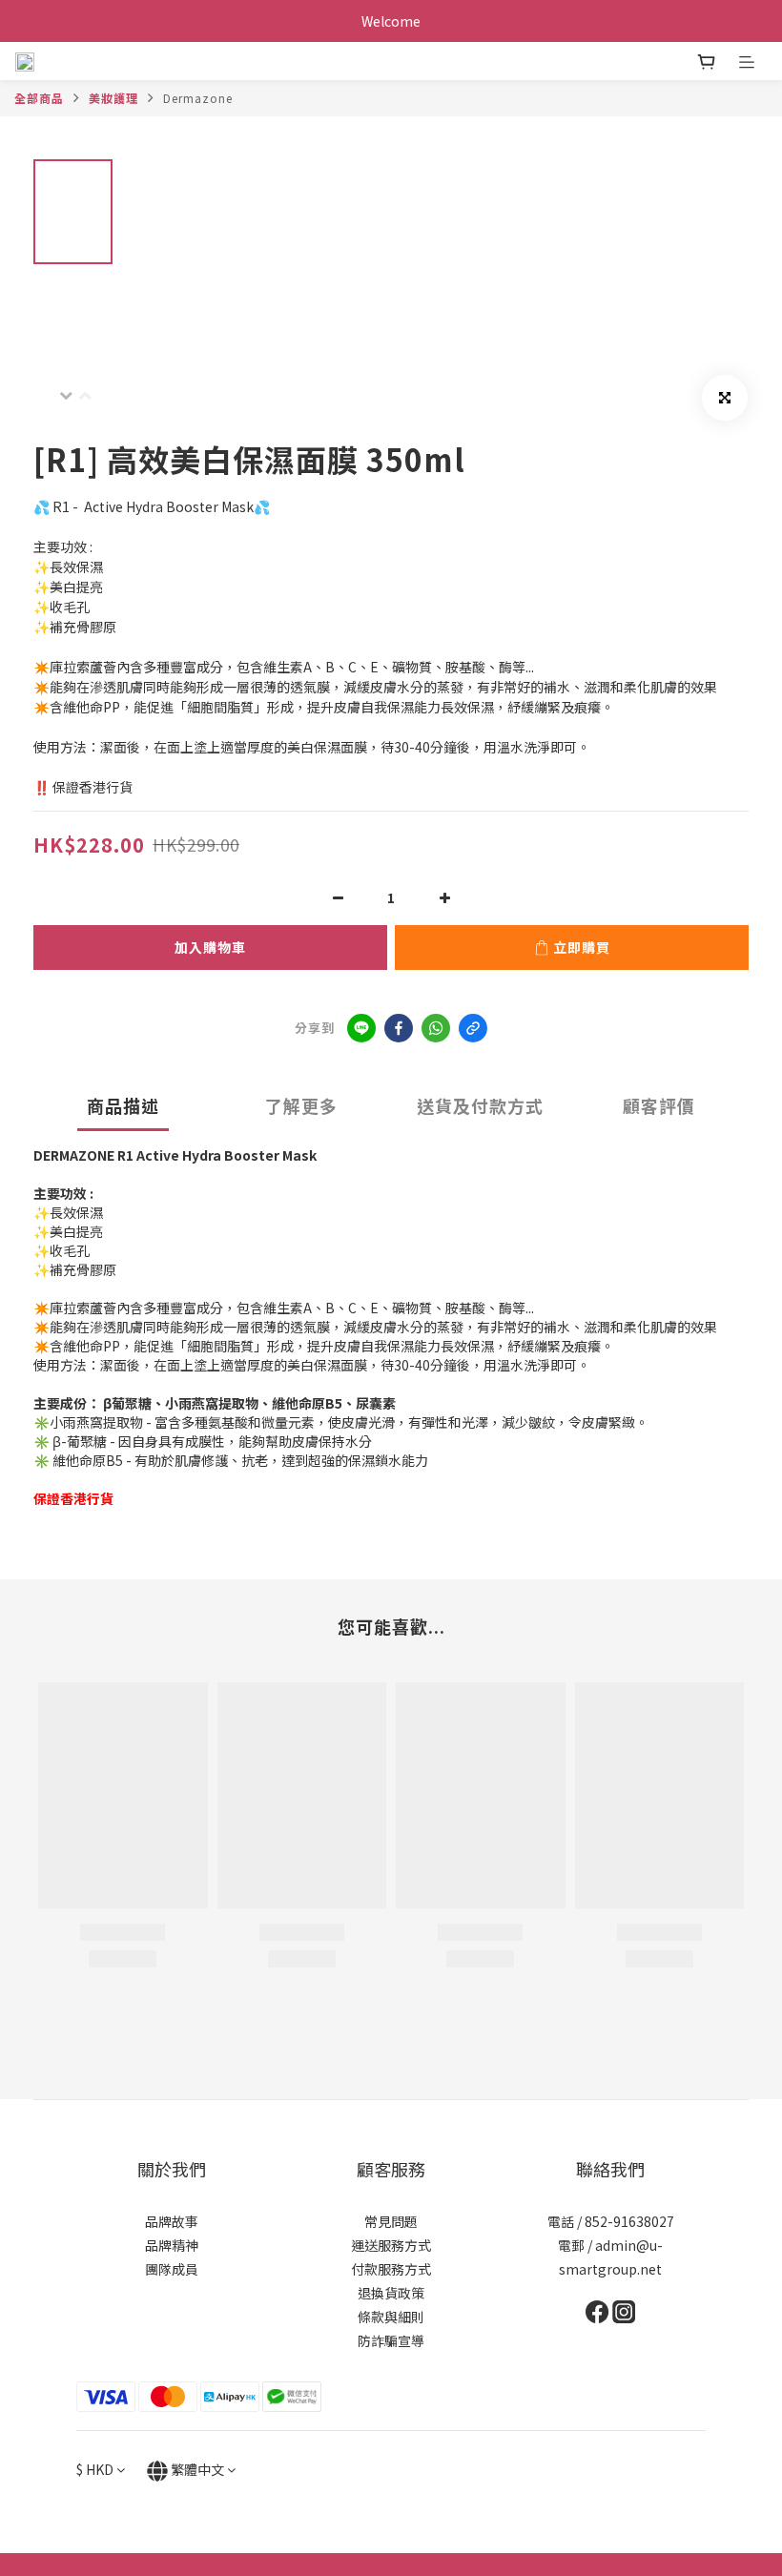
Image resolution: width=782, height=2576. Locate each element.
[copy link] (473, 1028)
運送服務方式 (391, 2245)
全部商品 (39, 98)
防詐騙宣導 (391, 2340)
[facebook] (399, 1028)
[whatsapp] (436, 1028)
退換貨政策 (391, 2293)
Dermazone (198, 98)
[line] (361, 1028)
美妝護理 (113, 98)
